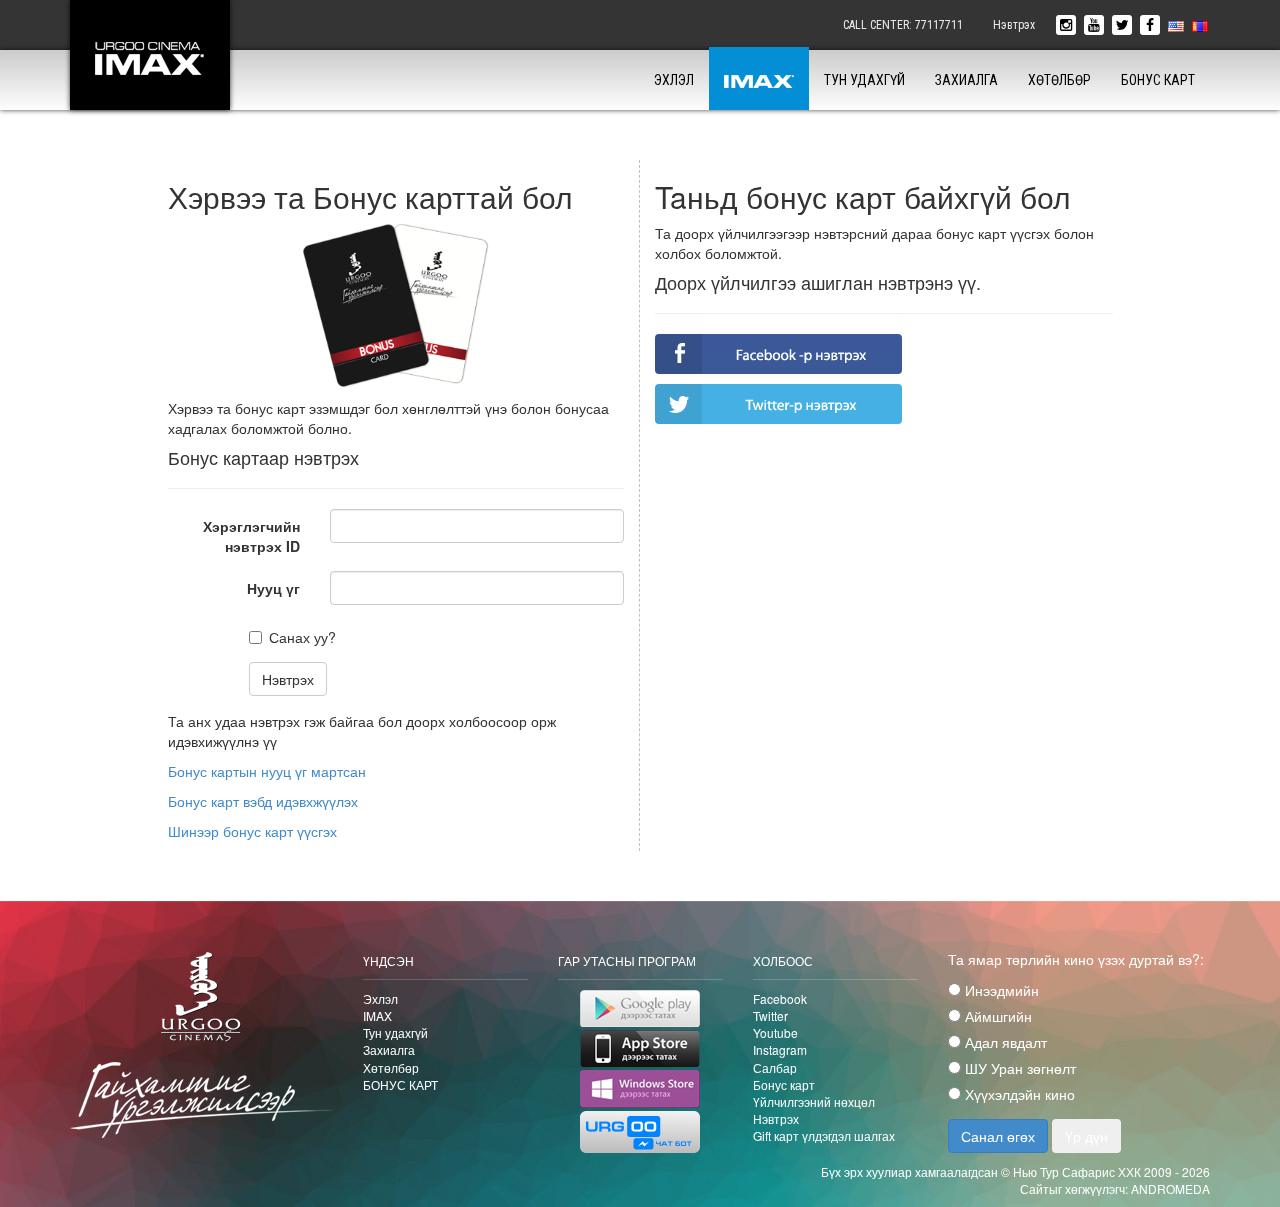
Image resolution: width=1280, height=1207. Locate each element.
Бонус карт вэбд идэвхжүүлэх (263, 801)
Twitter (770, 1015)
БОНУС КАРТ (1158, 80)
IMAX (377, 1015)
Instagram (780, 1049)
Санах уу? (302, 637)
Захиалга (966, 80)
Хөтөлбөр (1059, 80)
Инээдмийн (1000, 990)
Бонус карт (784, 1084)
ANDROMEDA (1170, 1188)
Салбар (775, 1067)
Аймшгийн (996, 1016)
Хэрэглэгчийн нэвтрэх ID (251, 536)
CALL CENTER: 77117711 (903, 25)
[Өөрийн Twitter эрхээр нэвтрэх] (778, 404)
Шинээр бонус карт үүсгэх (252, 831)
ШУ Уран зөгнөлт (1018, 1068)
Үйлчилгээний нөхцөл (814, 1101)
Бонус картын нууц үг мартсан (267, 771)
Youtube (775, 1032)
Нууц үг (273, 588)
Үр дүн (1086, 1136)
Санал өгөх (998, 1136)
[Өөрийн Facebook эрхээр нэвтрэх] (778, 354)
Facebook (780, 998)
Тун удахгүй (864, 80)
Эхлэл (674, 80)
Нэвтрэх (1014, 25)
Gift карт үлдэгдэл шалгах (824, 1135)
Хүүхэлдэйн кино (1018, 1094)
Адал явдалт (1004, 1042)
